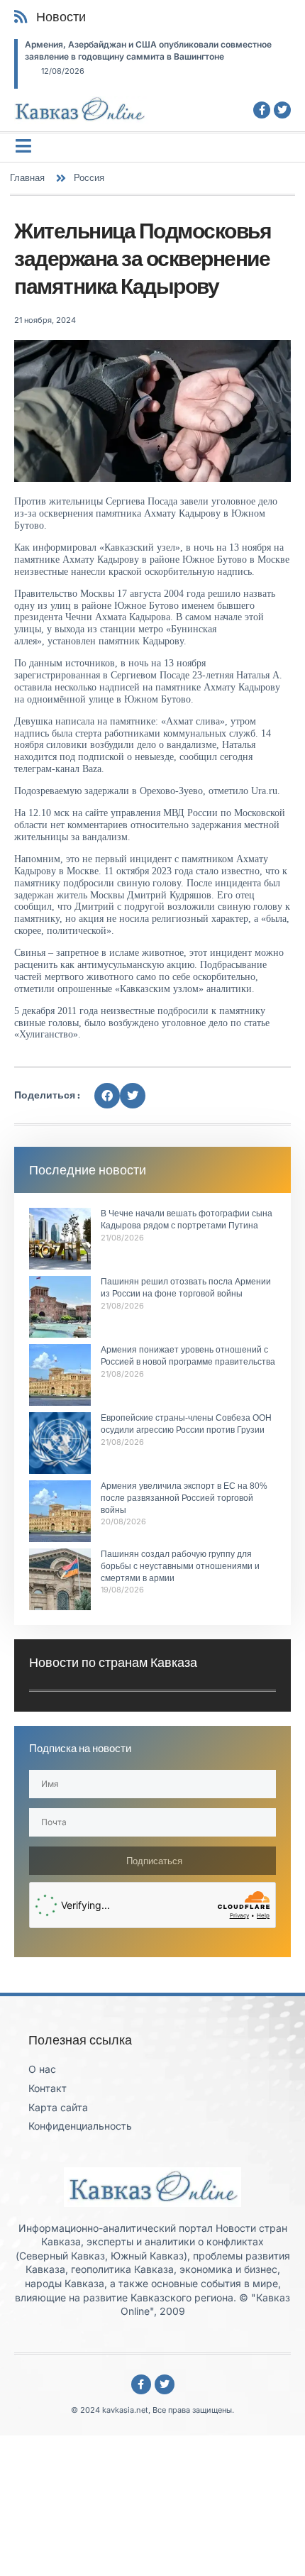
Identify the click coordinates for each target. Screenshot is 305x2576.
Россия (89, 177)
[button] (107, 1096)
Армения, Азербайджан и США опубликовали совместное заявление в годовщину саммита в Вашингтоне (148, 50)
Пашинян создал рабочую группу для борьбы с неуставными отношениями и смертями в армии (180, 1566)
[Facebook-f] (262, 110)
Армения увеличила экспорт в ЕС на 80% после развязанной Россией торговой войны (184, 1498)
